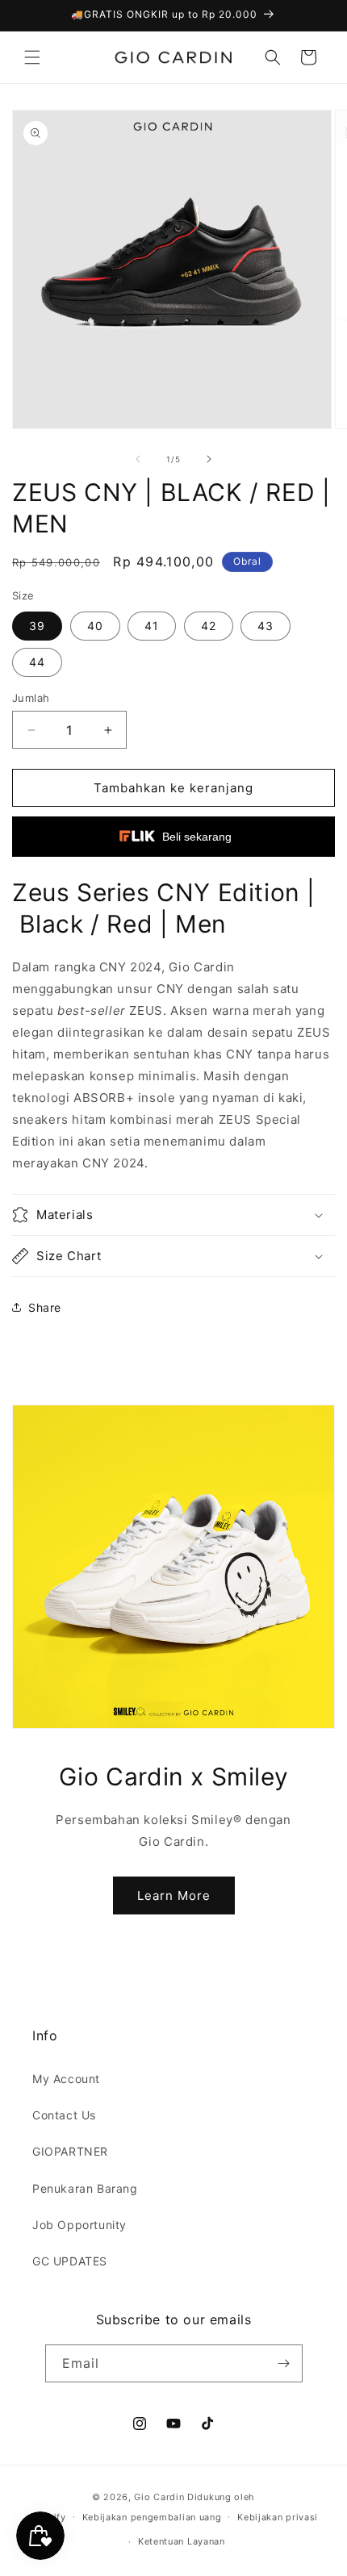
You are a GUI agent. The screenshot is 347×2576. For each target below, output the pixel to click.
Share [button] (45, 1307)
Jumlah (31, 698)
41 (152, 626)
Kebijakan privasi (278, 2517)
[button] (32, 57)
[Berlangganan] (284, 2363)
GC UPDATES (70, 2261)
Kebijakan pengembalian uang (152, 2517)
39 (37, 626)
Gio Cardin (159, 2497)
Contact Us (64, 2115)
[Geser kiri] (138, 459)
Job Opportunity (79, 2225)
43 (265, 626)
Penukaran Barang (85, 2188)
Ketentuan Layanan (182, 2541)
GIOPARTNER (70, 2151)
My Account (66, 2079)
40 (95, 626)
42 (209, 626)
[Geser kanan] (209, 459)
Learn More (174, 1895)
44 (37, 662)
